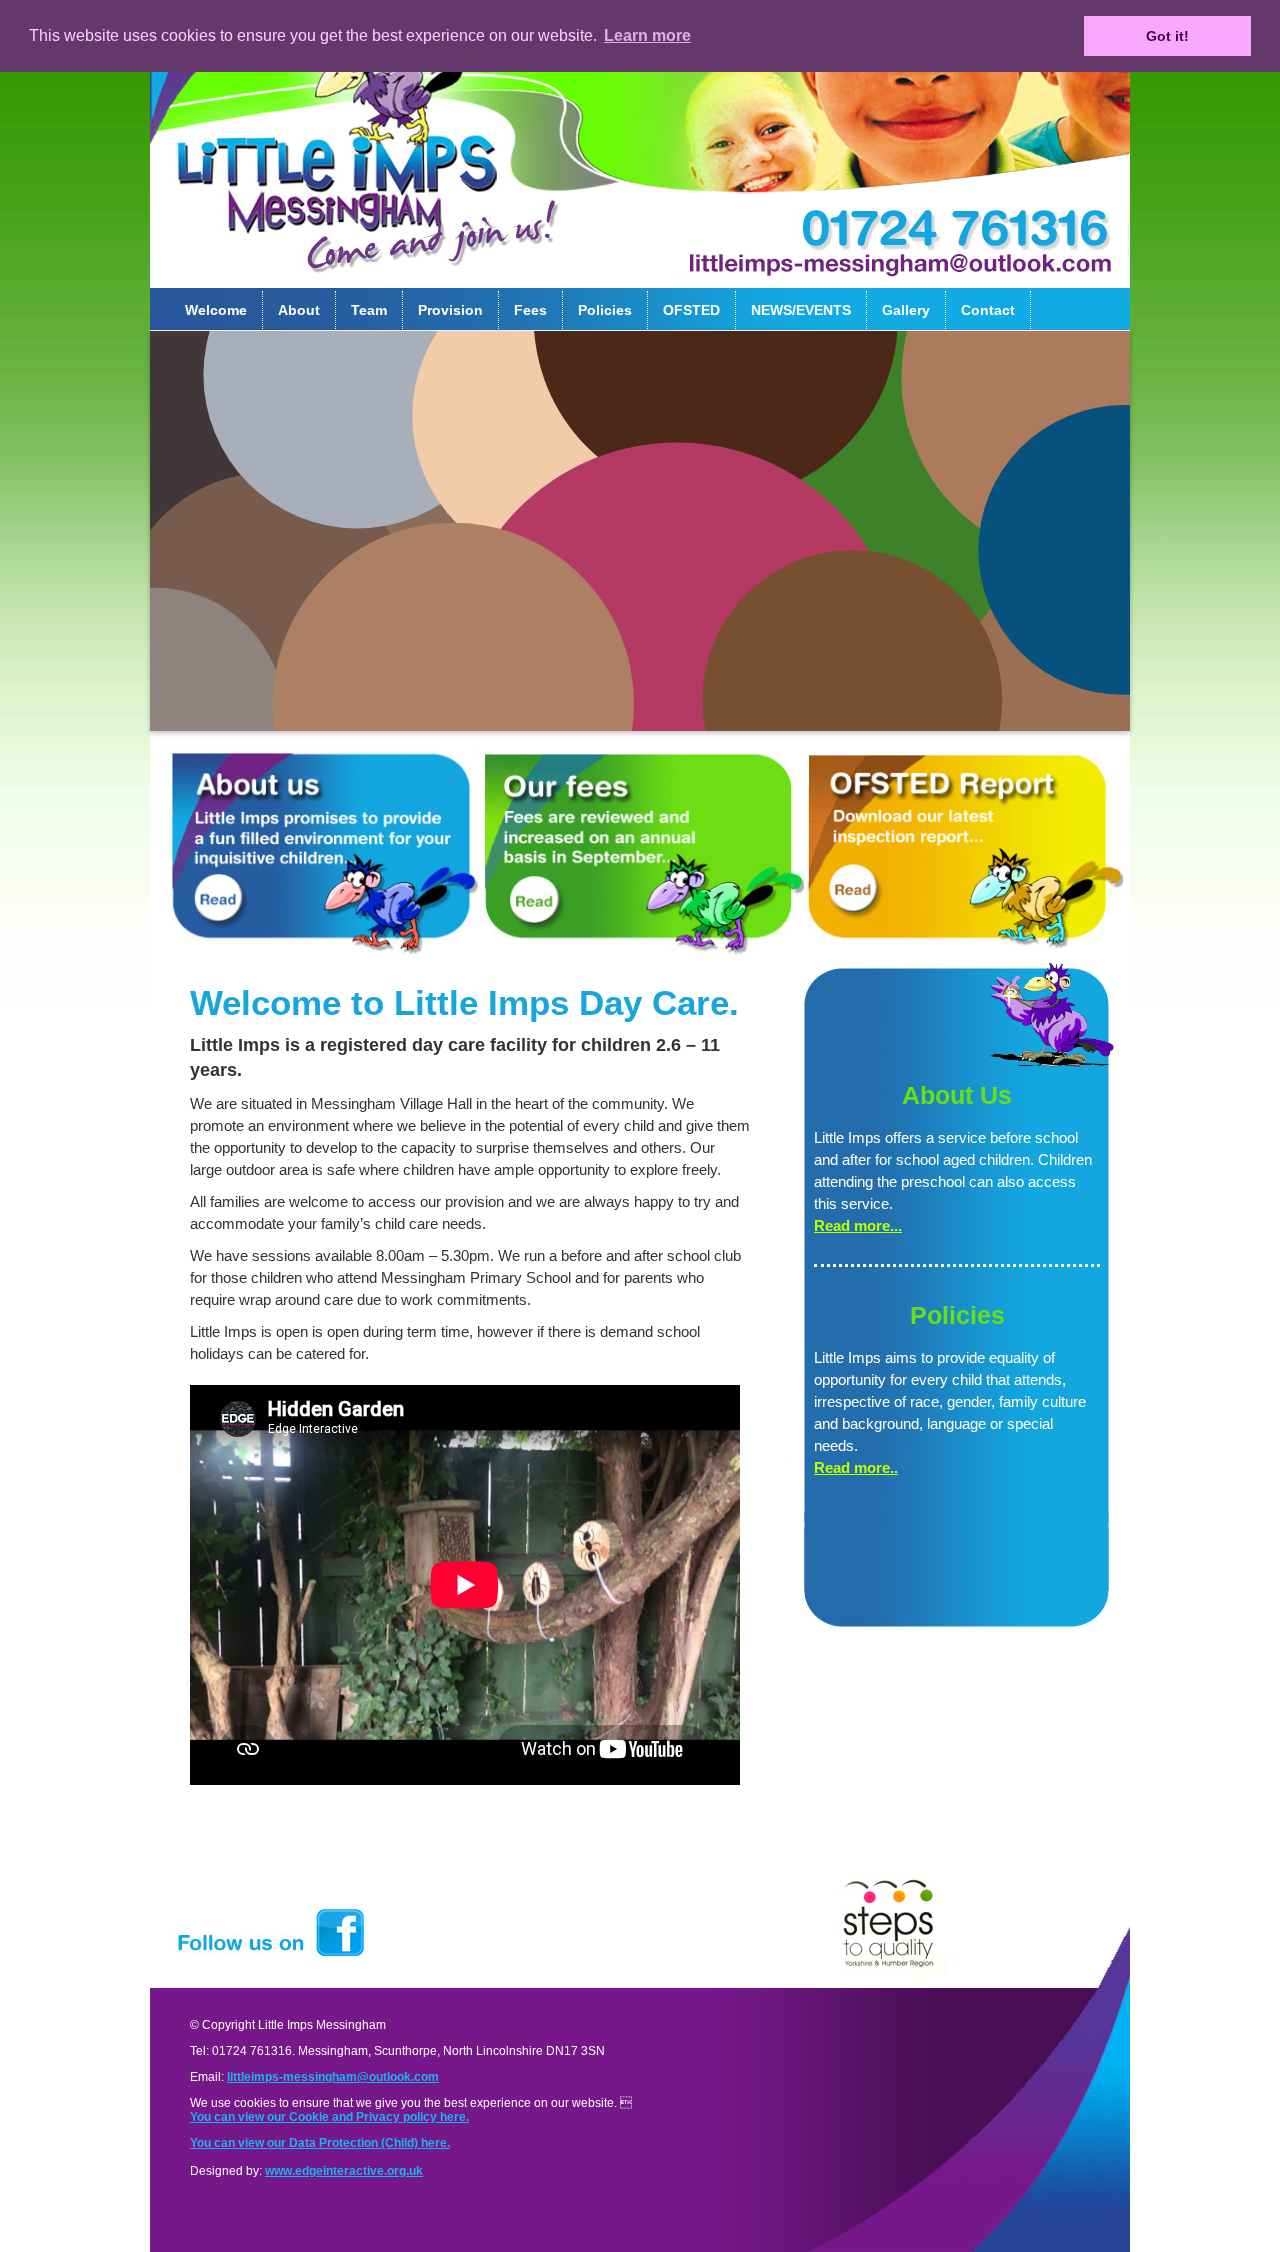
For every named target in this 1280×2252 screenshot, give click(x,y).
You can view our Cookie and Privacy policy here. (329, 2117)
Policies (605, 310)
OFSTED (691, 310)
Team (369, 310)
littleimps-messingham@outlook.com (333, 2077)
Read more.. (856, 1467)
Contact (988, 310)
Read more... (858, 1225)
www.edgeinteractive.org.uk (344, 2171)
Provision (450, 310)
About (299, 310)
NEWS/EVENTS (801, 310)
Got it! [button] (1167, 36)
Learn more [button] (647, 35)
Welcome (216, 310)
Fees (530, 310)
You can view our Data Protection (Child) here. (320, 2143)
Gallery (906, 310)
